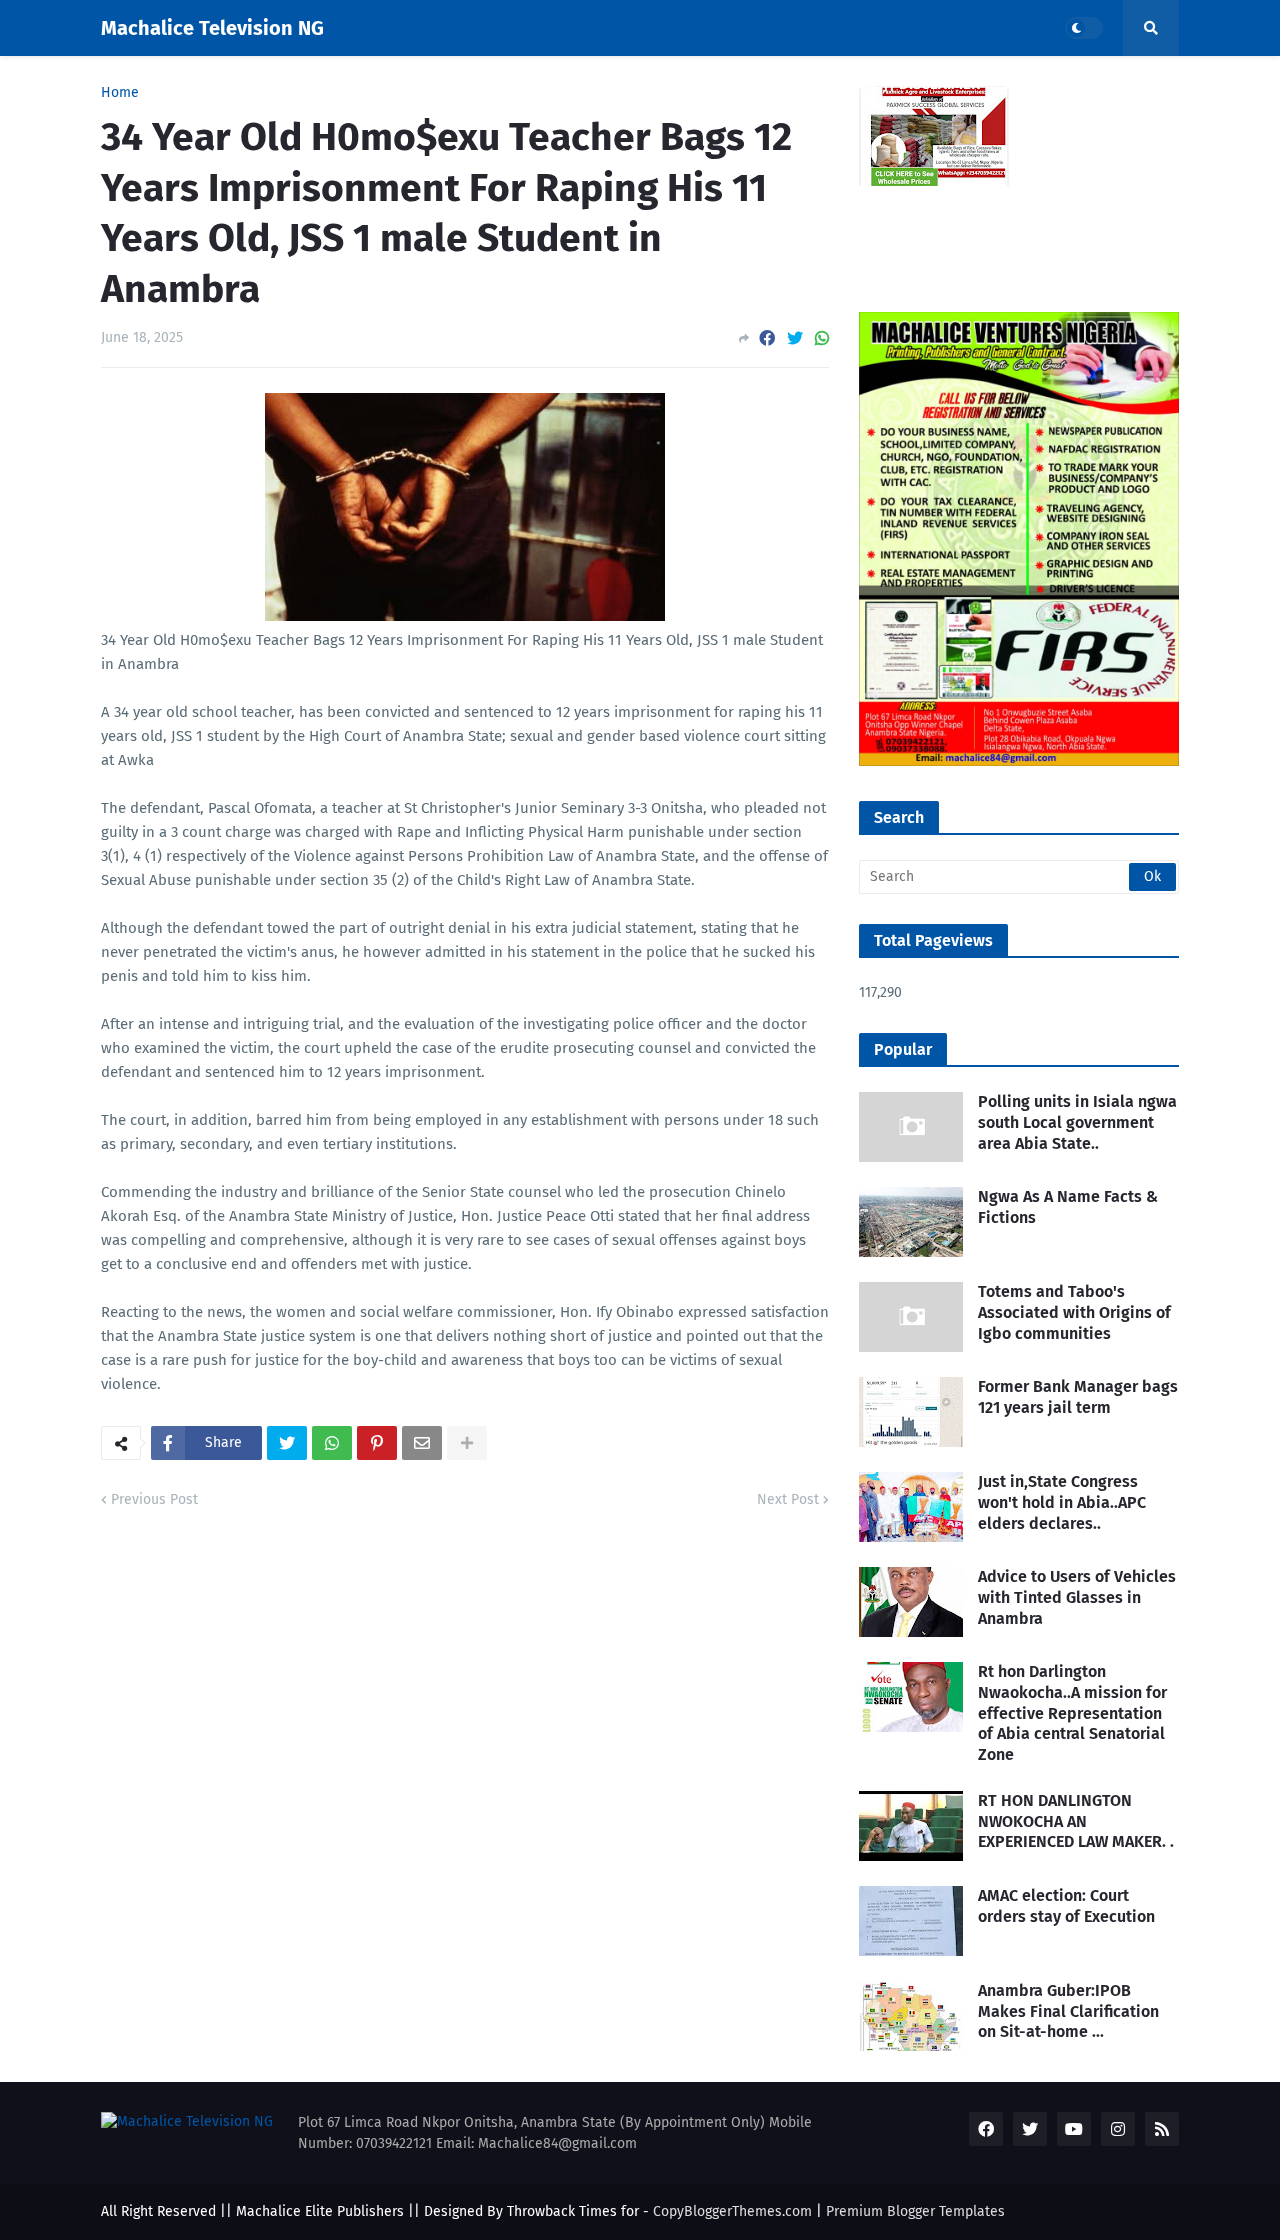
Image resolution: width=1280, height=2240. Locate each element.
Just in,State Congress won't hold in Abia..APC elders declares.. (1062, 1502)
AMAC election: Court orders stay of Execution (1066, 1906)
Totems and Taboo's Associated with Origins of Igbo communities (1074, 1312)
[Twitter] (795, 338)
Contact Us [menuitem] (1046, 84)
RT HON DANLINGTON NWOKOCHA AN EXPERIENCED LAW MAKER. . (1076, 1821)
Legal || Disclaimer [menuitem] (908, 84)
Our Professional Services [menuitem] (213, 84)
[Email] (422, 1443)
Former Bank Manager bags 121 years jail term (1078, 1397)
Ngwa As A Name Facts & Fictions (1068, 1207)
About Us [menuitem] (371, 84)
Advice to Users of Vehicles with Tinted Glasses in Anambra (1077, 1597)
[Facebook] (767, 338)
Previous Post (154, 1499)
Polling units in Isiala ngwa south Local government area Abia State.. (1077, 1122)
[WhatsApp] (822, 338)
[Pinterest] (377, 1443)
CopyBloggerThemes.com (732, 2211)
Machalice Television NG (212, 28)
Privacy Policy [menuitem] (756, 84)
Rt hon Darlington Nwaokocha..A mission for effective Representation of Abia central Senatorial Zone (1072, 1713)
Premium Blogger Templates (915, 2211)
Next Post (788, 1499)
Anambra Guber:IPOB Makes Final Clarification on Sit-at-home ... (1068, 2011)
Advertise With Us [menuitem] (610, 84)
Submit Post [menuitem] (474, 84)
